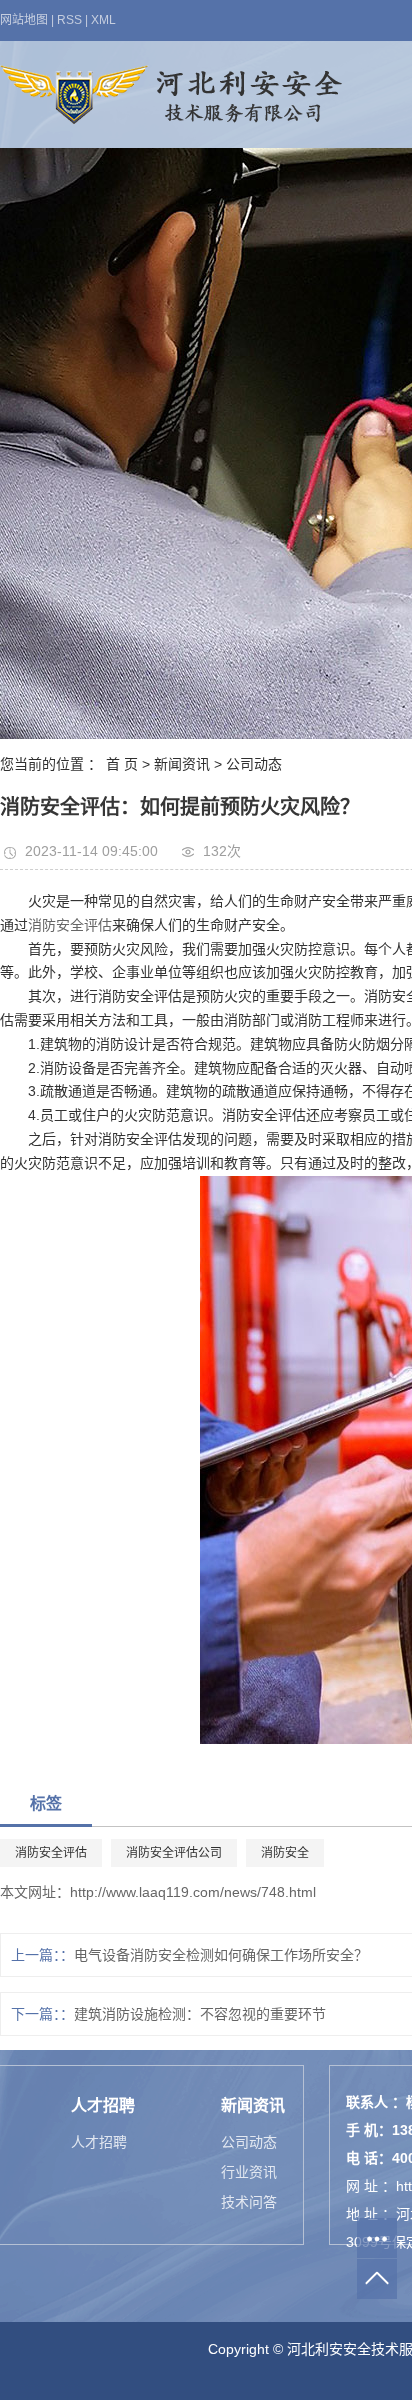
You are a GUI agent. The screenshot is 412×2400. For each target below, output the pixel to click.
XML (103, 20)
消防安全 (285, 1853)
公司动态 (254, 764)
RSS (69, 20)
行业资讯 (249, 2172)
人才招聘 (99, 2142)
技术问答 (249, 2202)
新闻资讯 (182, 764)
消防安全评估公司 (174, 1853)
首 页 (122, 764)
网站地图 (24, 20)
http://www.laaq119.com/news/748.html (193, 1892)
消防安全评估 (70, 925)
